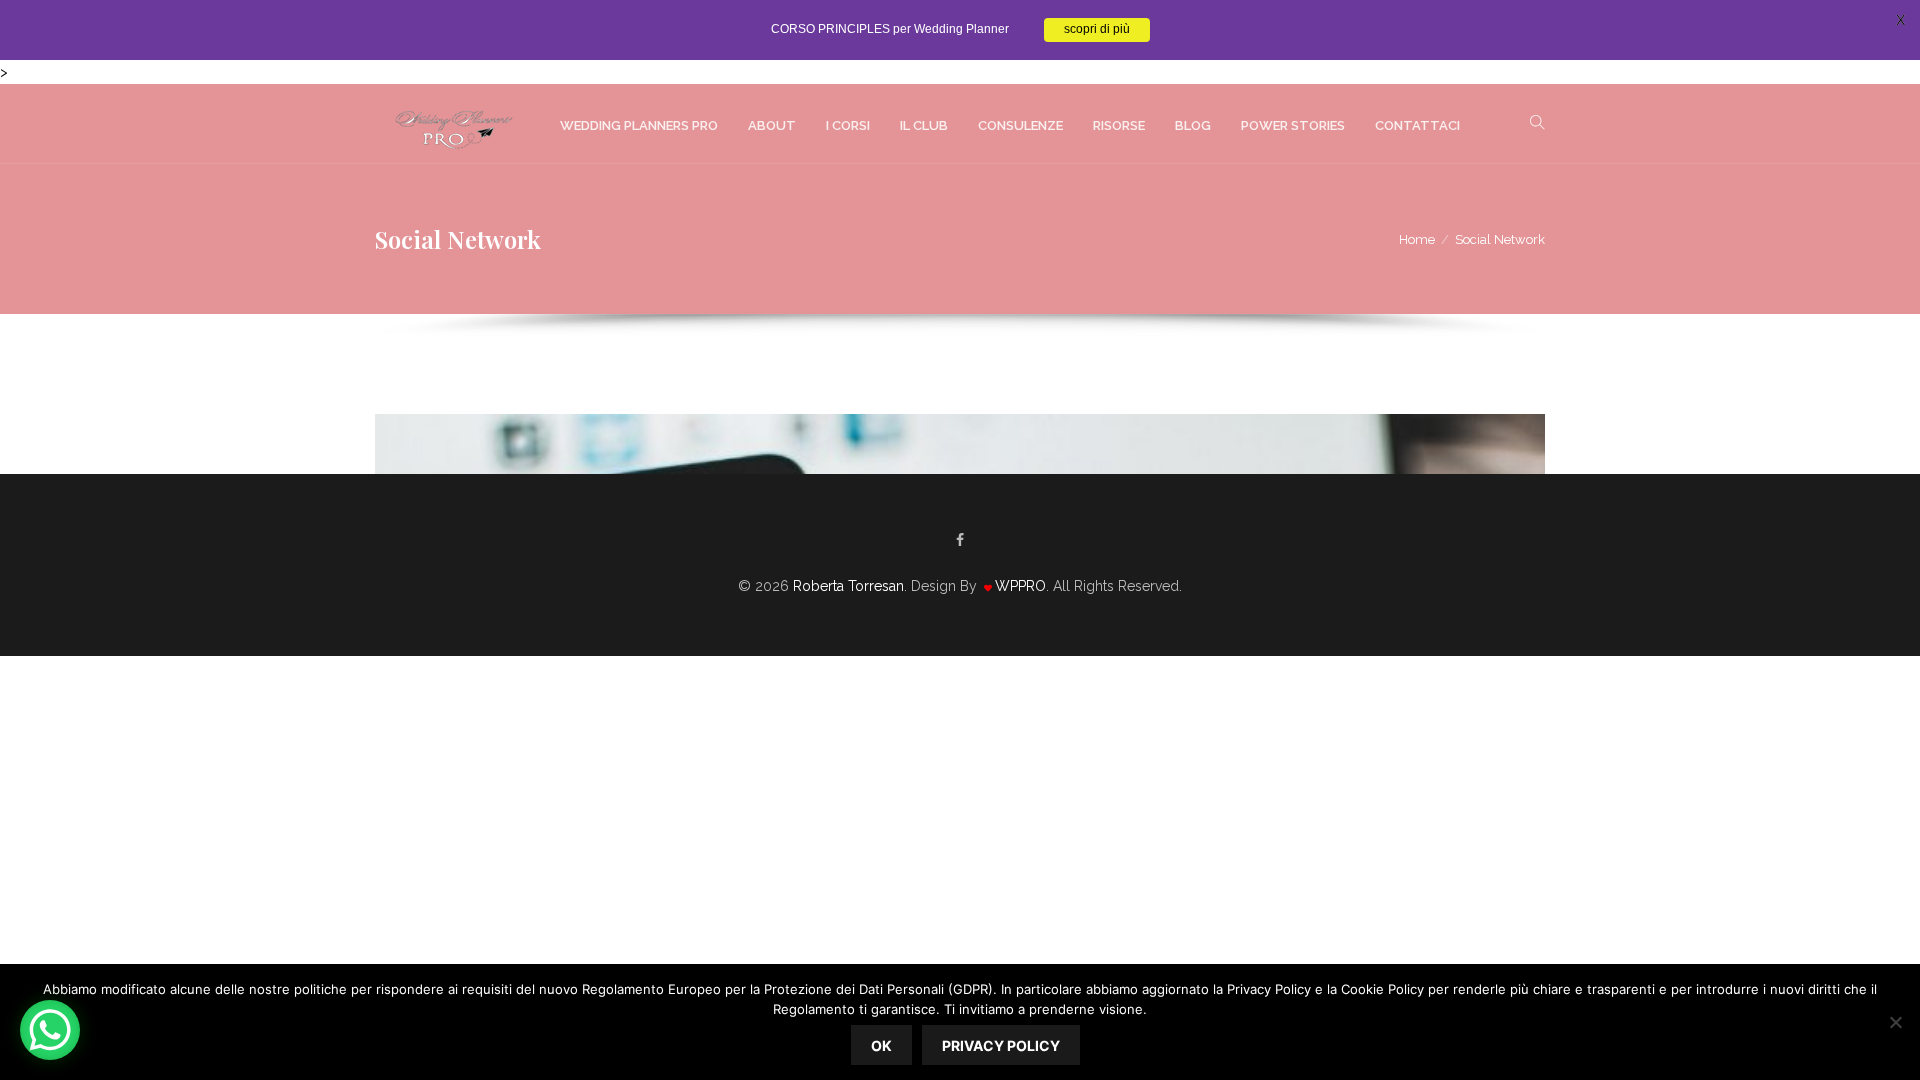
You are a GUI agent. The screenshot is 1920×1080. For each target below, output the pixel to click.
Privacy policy (1001, 1045)
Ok (881, 1045)
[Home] (452, 124)
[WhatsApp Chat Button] (50, 1030)
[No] (1895, 1022)
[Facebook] (960, 540)
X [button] (1900, 20)
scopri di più (1097, 30)
